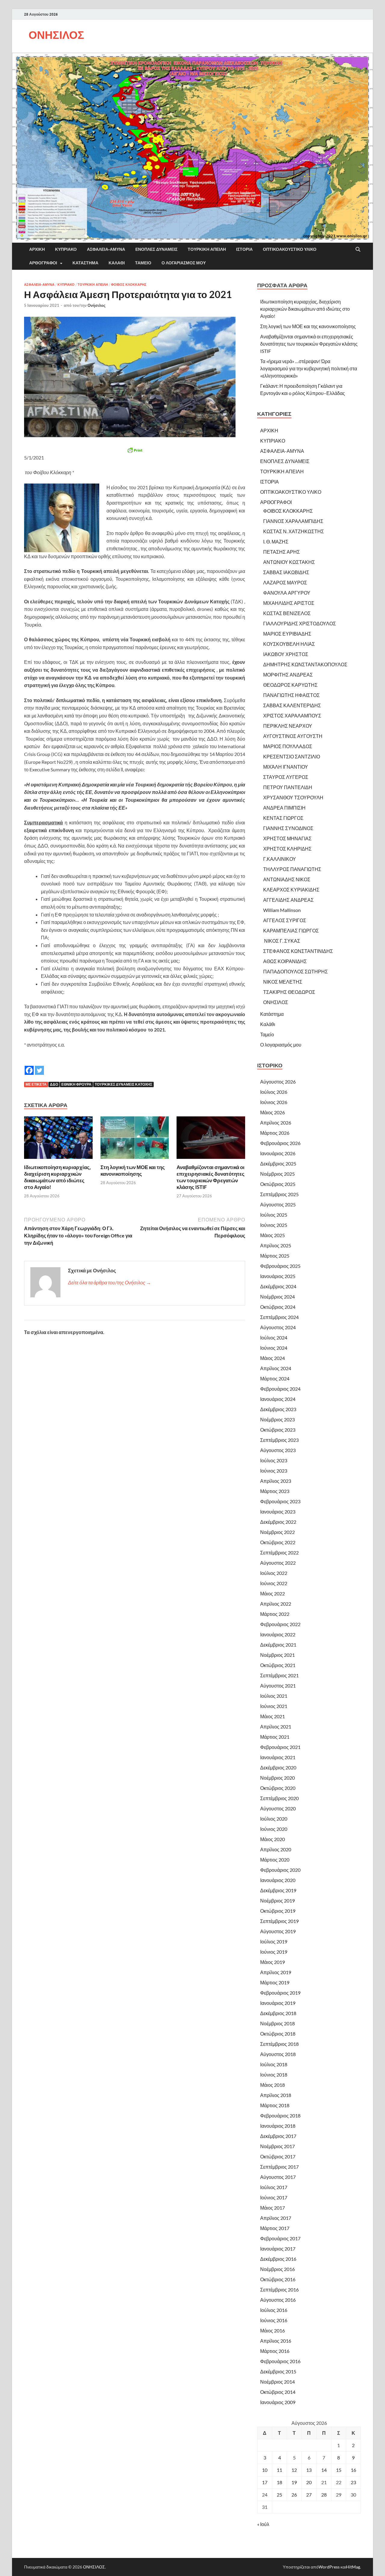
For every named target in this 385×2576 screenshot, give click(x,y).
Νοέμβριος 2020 (277, 1778)
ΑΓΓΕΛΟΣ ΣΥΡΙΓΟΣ (285, 920)
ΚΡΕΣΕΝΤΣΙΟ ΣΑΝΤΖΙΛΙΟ (292, 756)
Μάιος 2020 (273, 1839)
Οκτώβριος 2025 (278, 1184)
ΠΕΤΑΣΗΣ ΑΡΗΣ (282, 552)
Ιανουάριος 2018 (278, 2126)
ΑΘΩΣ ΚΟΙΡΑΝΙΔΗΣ (285, 961)
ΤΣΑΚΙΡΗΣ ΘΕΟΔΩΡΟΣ (289, 992)
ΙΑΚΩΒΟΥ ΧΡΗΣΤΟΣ (286, 654)
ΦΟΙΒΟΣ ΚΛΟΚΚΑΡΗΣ (129, 285)
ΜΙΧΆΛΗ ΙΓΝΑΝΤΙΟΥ (286, 767)
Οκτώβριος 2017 (278, 2156)
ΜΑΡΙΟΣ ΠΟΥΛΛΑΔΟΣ (288, 746)
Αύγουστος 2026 (278, 1082)
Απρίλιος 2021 (276, 1727)
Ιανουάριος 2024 (278, 1399)
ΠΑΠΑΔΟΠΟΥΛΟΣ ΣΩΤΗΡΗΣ (296, 971)
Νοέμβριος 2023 (277, 1419)
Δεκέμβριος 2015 (278, 2371)
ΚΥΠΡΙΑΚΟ (66, 249)
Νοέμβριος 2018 (277, 2023)
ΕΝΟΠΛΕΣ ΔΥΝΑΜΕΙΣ (156, 249)
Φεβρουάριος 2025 (280, 1266)
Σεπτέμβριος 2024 (279, 1317)
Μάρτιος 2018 (275, 2105)
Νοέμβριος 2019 (277, 1901)
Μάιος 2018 (273, 2085)
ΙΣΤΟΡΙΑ (244, 249)
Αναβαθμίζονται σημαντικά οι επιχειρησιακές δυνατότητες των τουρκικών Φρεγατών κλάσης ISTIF (211, 1177)
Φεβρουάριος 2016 (280, 2361)
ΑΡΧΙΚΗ (37, 249)
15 (339, 2470)
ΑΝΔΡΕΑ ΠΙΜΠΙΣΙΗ (284, 808)
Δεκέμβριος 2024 (278, 1286)
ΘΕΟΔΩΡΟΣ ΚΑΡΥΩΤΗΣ (290, 685)
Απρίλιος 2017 (276, 2218)
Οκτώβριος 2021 (278, 1665)
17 (265, 2482)
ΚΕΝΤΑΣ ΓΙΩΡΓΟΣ (283, 818)
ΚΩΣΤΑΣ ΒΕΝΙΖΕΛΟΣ (287, 613)
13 (309, 2470)
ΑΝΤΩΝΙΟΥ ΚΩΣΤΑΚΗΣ (289, 562)
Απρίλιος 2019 (276, 1972)
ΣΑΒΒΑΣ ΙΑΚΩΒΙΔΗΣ (286, 572)
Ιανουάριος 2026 (278, 1153)
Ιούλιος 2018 (274, 2064)
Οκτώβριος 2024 (278, 1307)
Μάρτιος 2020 (275, 1860)
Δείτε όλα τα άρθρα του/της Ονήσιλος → (109, 1282)
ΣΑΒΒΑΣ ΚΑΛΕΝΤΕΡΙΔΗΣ (292, 705)
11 (279, 2470)
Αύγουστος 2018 (278, 2054)
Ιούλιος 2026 (274, 1092)
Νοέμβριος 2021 (277, 1655)
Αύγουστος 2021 (278, 1686)
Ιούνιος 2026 (274, 1102)
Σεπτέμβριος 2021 (279, 1675)
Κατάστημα (85, 263)
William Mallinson (282, 910)
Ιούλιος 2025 (274, 1215)
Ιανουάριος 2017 (278, 2249)
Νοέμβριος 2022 (277, 1532)
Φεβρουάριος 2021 (280, 1747)
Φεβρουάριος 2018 (280, 2116)
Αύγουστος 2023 (278, 1450)
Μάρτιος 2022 (275, 1614)
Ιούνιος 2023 (274, 1471)
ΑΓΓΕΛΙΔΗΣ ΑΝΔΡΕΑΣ (288, 900)
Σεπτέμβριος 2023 (279, 1440)
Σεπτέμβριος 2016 (279, 2290)
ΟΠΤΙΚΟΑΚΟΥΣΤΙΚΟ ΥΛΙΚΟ (290, 249)
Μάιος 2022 (273, 1593)
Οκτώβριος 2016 (278, 2279)
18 (279, 2482)
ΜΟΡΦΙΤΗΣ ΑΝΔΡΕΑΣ (288, 675)
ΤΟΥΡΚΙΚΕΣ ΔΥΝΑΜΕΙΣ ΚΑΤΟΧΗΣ (123, 1084)
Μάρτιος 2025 (275, 1256)
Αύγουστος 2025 (278, 1204)
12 (294, 2470)
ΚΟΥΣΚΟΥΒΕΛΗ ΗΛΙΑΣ (289, 644)
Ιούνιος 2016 (274, 2320)
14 (324, 2470)
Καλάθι (117, 263)
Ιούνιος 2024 (274, 1348)
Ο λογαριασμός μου (184, 263)
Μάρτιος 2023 (275, 1491)
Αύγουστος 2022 (278, 1563)
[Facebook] (29, 1066)
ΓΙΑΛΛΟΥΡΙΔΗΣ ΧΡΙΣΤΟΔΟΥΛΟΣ (300, 623)
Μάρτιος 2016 (275, 2351)
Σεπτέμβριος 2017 (279, 2167)
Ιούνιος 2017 (274, 2197)
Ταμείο (143, 263)
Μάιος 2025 (273, 1235)
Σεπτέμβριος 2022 (279, 1552)
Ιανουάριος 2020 (278, 1880)
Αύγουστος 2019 (278, 1931)
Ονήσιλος (97, 305)
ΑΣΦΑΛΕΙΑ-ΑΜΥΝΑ (106, 249)
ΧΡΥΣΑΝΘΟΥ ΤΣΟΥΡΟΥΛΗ (293, 797)
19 (294, 2482)
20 (309, 2482)
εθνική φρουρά (76, 1084)
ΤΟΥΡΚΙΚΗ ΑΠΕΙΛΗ (207, 249)
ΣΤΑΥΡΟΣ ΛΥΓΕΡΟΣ (286, 777)
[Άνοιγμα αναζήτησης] (358, 250)
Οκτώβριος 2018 (278, 2034)
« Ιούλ (263, 2524)
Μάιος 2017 (273, 2208)
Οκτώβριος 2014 (278, 2392)
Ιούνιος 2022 (274, 1583)
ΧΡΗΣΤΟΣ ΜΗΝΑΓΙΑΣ (287, 838)
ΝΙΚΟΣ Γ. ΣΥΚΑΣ (282, 941)
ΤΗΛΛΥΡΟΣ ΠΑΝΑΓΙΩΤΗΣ (292, 869)
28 (324, 2495)
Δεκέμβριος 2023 (278, 1409)
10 (265, 2470)
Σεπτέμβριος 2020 (279, 1798)
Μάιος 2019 (273, 1962)
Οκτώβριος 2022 (278, 1542)
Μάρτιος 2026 (275, 1133)
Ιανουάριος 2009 (278, 2402)
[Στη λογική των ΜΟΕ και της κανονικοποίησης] (135, 1139)
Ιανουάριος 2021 (278, 1757)
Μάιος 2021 (273, 1716)
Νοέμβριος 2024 (277, 1297)
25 (279, 2495)
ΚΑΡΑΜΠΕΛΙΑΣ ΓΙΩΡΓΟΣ (291, 930)
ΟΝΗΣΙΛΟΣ (56, 35)
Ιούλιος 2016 (274, 2310)
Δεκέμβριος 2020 (278, 1767)
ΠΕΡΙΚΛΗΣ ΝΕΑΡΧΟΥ (288, 726)
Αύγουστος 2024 (278, 1327)
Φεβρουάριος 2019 (280, 1993)
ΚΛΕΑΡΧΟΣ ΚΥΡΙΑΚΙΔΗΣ (291, 890)
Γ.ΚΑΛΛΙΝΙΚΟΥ (280, 859)
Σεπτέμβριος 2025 (279, 1194)
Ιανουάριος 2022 (278, 1634)
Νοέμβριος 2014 (277, 2382)
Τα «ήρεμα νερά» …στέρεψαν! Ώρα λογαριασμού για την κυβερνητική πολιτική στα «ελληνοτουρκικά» (309, 368)
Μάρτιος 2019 (275, 1982)
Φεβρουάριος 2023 (280, 1501)
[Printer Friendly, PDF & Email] (135, 450)
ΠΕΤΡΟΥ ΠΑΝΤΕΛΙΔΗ (288, 787)
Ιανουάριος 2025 (278, 1276)
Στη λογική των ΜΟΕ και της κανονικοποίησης (133, 1170)
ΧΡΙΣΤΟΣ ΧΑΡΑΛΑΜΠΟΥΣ (292, 716)
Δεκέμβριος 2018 (278, 2013)
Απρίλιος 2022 (276, 1604)
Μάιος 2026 (273, 1112)
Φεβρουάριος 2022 (280, 1624)
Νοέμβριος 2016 (277, 2269)
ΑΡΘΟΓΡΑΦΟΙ (43, 263)
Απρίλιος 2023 (276, 1481)
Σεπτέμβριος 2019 (279, 1921)
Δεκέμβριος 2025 (278, 1164)
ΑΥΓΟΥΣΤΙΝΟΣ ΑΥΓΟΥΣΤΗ (293, 736)
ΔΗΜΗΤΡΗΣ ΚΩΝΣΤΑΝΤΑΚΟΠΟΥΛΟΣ (305, 664)
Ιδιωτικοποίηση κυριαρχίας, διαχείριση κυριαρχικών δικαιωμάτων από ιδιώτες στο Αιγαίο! (57, 1177)
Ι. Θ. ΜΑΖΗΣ (276, 541)
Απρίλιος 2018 (276, 2095)
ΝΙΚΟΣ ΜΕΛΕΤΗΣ (283, 982)
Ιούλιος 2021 (274, 1696)
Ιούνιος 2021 (274, 1706)
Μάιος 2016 (273, 2330)
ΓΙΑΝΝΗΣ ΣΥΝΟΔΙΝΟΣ (288, 828)
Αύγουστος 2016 (278, 2300)
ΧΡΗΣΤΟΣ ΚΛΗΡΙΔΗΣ (287, 849)
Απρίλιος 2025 (276, 1245)
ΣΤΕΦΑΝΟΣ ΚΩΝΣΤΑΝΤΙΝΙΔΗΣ (298, 951)
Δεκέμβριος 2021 (278, 1645)
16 (353, 2470)
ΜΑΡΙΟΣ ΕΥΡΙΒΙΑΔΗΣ (287, 634)
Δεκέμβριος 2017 (278, 2136)
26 (294, 2495)
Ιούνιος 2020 (274, 1829)
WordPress (329, 2567)
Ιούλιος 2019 (274, 1941)
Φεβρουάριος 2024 (280, 1389)
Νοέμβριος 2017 (277, 2146)
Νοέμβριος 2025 (277, 1174)
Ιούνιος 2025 (274, 1225)
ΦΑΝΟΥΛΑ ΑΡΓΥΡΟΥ (287, 593)
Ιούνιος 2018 (274, 2075)
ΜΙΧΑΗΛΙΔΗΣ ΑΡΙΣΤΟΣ (289, 603)
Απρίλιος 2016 (276, 2341)
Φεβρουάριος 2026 (280, 1143)
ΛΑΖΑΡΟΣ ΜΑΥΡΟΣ (285, 582)
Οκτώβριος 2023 (278, 1430)
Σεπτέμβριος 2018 (279, 2044)
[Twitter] (39, 1066)
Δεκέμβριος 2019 (278, 1890)
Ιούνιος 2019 (274, 1952)
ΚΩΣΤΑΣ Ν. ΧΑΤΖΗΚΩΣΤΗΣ (294, 531)
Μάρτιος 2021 (275, 1737)
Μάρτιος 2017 (275, 2228)
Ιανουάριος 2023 (278, 1512)
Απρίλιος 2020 (276, 1849)
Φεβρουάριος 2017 (280, 2238)
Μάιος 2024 (273, 1358)
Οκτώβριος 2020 (278, 1788)
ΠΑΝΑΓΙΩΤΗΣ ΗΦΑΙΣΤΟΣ (291, 695)
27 (309, 2495)
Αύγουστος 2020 (278, 1808)
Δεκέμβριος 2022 (278, 1522)
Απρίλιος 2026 (276, 1123)
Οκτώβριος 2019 (278, 1911)
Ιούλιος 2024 (274, 1338)
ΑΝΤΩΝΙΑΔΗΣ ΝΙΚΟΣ (287, 879)
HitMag (353, 2567)
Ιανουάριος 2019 (278, 2003)
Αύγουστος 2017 (278, 2177)
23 (353, 2482)
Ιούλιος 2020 (274, 1819)
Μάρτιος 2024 (275, 1378)
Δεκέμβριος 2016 (278, 2259)
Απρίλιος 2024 (276, 1368)
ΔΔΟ (54, 1084)
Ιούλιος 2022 (274, 1573)
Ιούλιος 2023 (274, 1460)
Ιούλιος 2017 (274, 2187)
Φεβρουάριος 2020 (280, 1870)
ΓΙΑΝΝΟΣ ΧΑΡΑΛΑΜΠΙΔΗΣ (293, 521)
